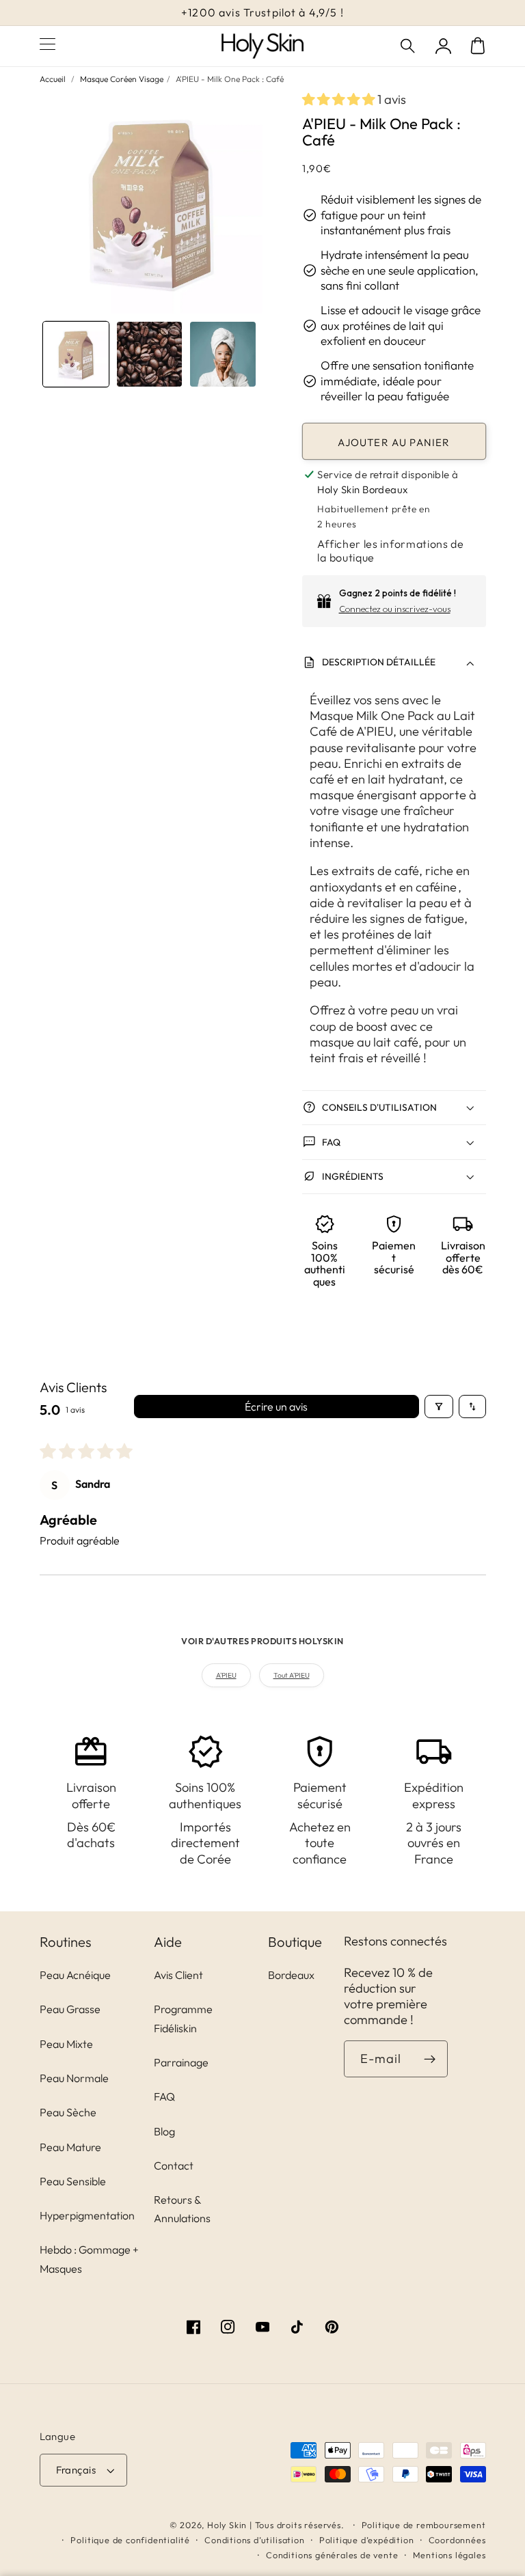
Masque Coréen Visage (122, 79)
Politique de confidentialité (130, 2540)
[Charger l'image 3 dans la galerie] (223, 355)
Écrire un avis (276, 1407)
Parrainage (181, 2062)
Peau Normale (74, 2078)
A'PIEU (226, 1675)
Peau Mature (70, 2147)
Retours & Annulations (182, 2209)
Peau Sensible (73, 2181)
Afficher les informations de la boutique (390, 551)
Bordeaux (291, 1975)
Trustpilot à (262, 12)
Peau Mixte (66, 2044)
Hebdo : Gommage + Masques (89, 2259)
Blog (164, 2131)
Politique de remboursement (424, 2525)
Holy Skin (227, 2525)
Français (76, 2470)
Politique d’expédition (367, 2540)
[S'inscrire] (430, 2059)
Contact (174, 2165)
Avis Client (178, 1975)
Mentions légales (449, 2555)
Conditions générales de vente (332, 2555)
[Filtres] (439, 1407)
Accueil (53, 79)
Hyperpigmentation (87, 2215)
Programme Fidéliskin (183, 2018)
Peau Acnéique (75, 1975)
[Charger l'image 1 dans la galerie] (76, 355)
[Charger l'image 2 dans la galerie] (150, 355)
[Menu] (48, 46)
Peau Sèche (68, 2112)
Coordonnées (457, 2540)
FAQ (164, 2096)
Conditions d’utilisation (254, 2540)
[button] (409, 46)
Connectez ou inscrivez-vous (395, 609)
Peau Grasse (70, 2009)
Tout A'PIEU (292, 1675)
